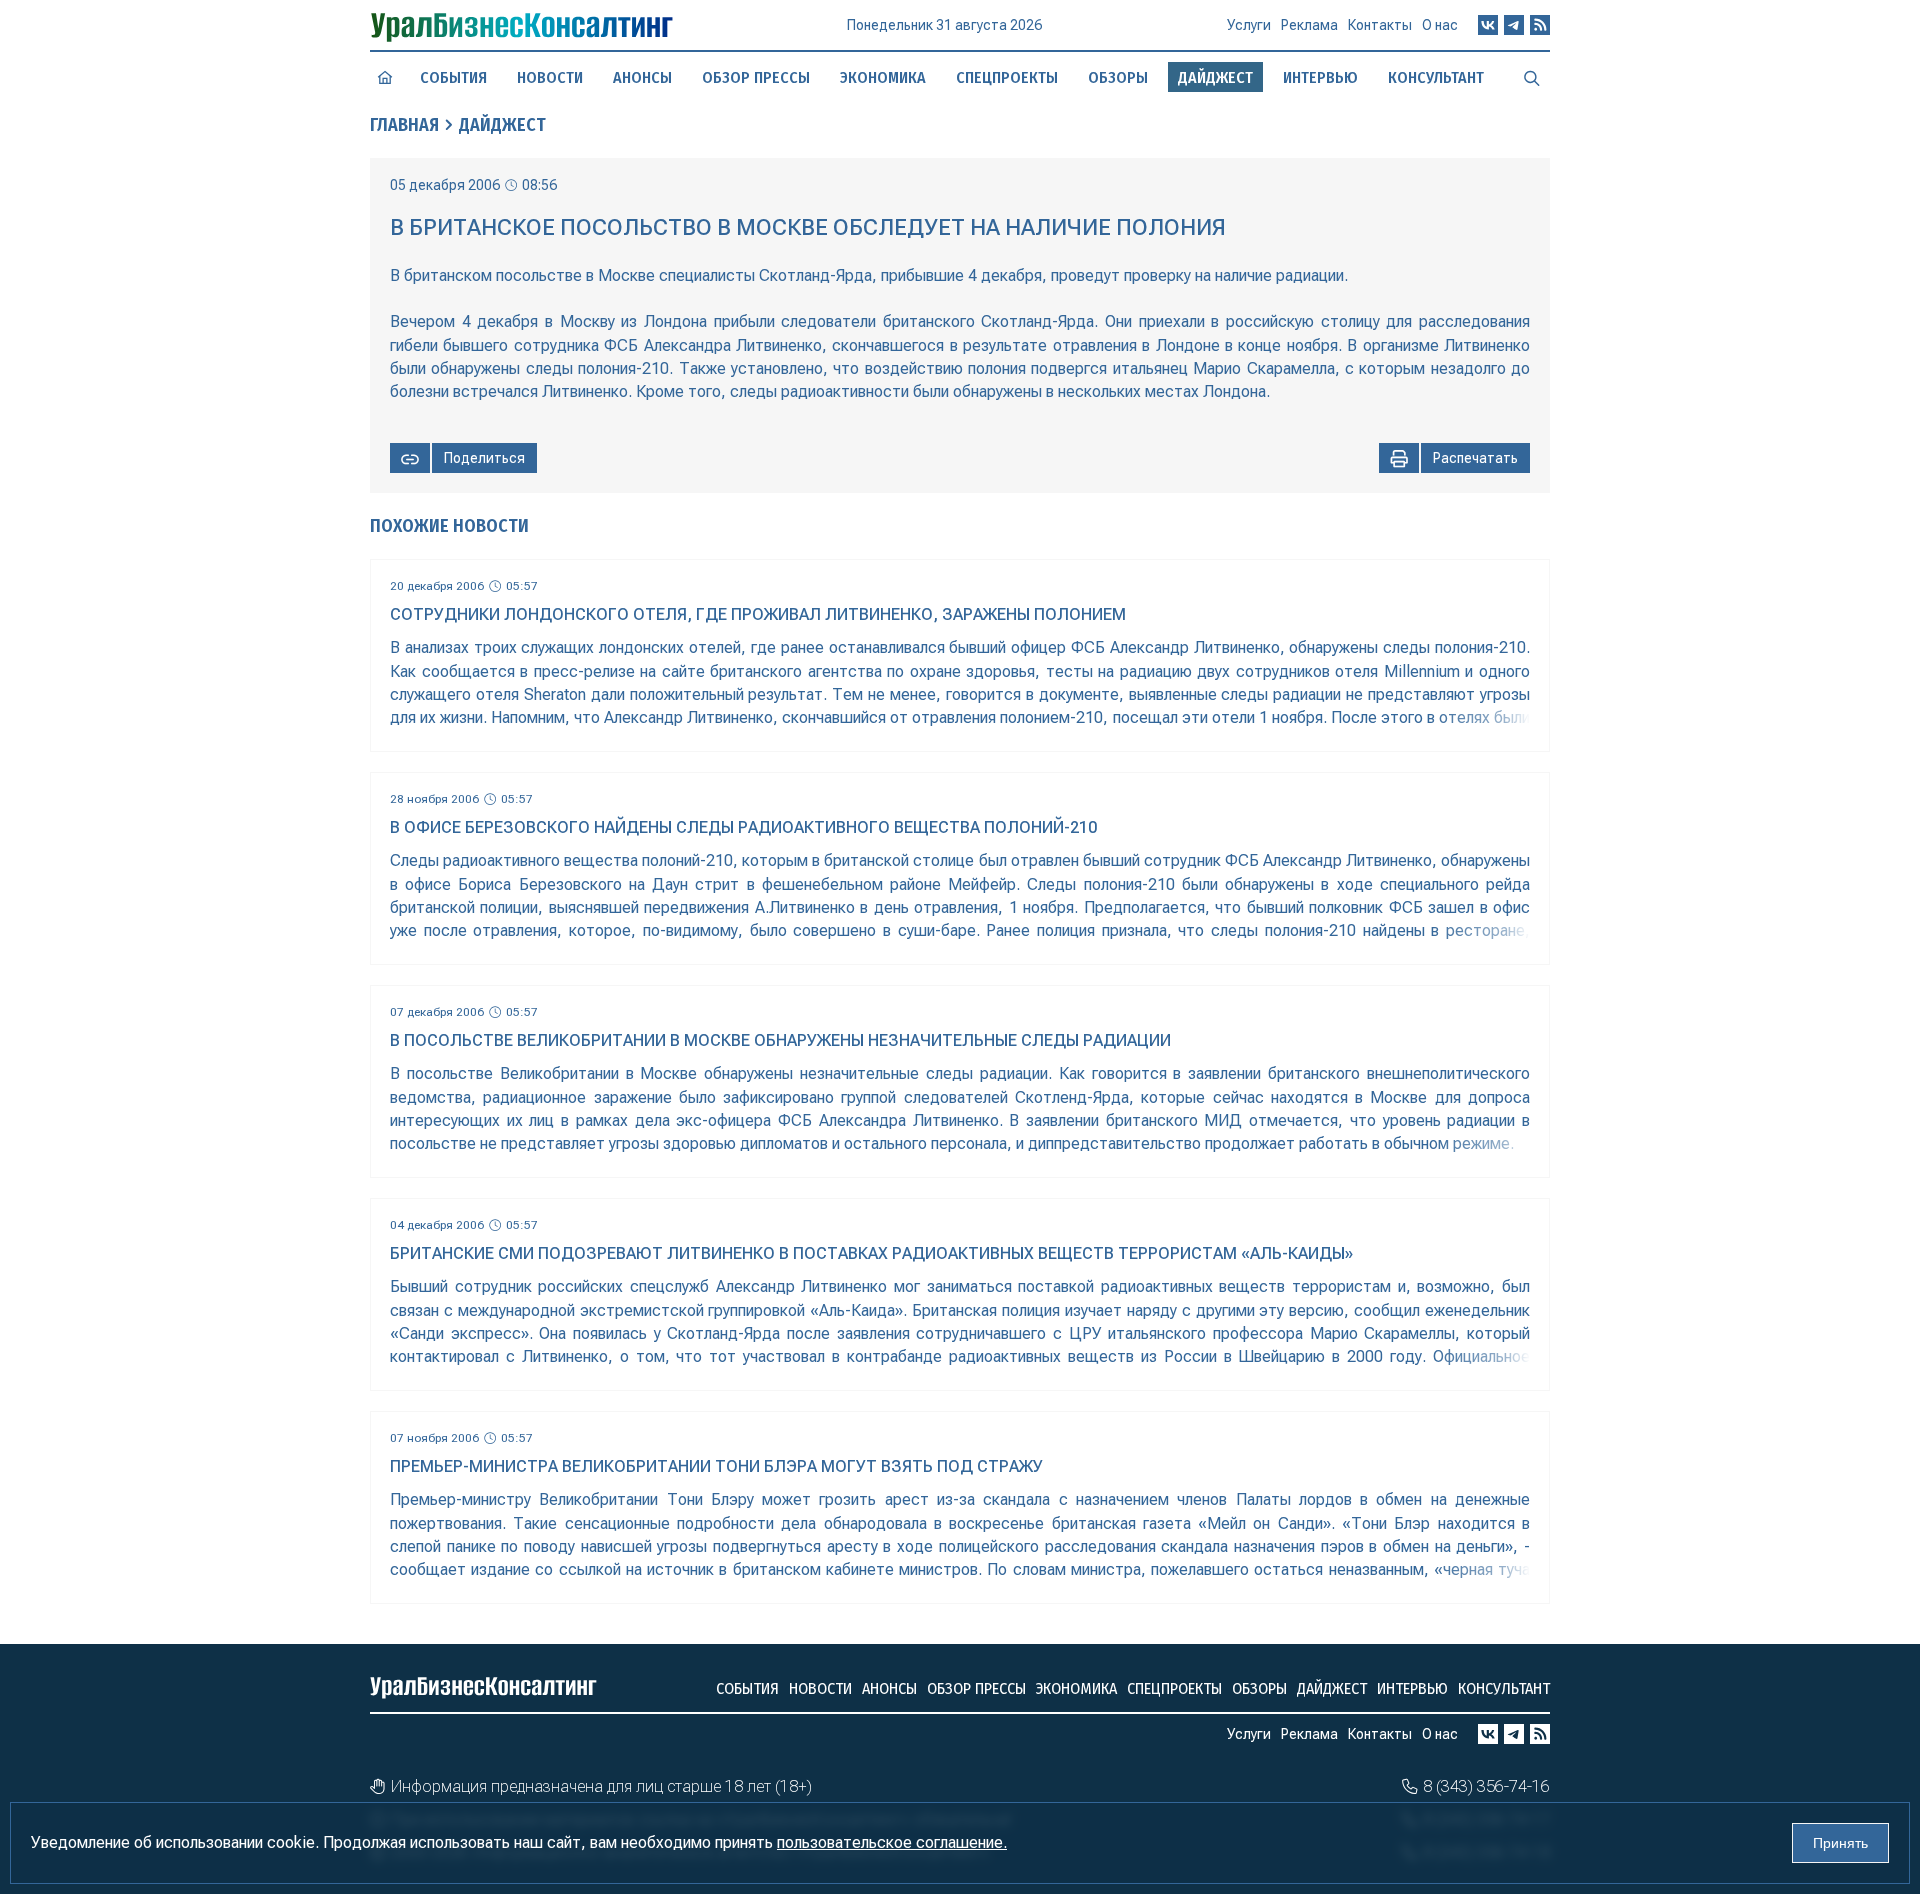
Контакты (1380, 25)
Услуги (1249, 25)
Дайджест (502, 125)
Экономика (883, 77)
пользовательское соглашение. (892, 1842)
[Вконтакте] (1488, 25)
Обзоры (1118, 77)
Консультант (1436, 77)
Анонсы (642, 77)
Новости (550, 77)
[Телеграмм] (1514, 25)
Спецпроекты (1007, 77)
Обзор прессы (756, 77)
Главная (404, 125)
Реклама (1309, 25)
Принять (1840, 1843)
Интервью (1320, 77)
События (453, 77)
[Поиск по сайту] (1532, 77)
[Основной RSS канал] (1540, 25)
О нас (1440, 25)
